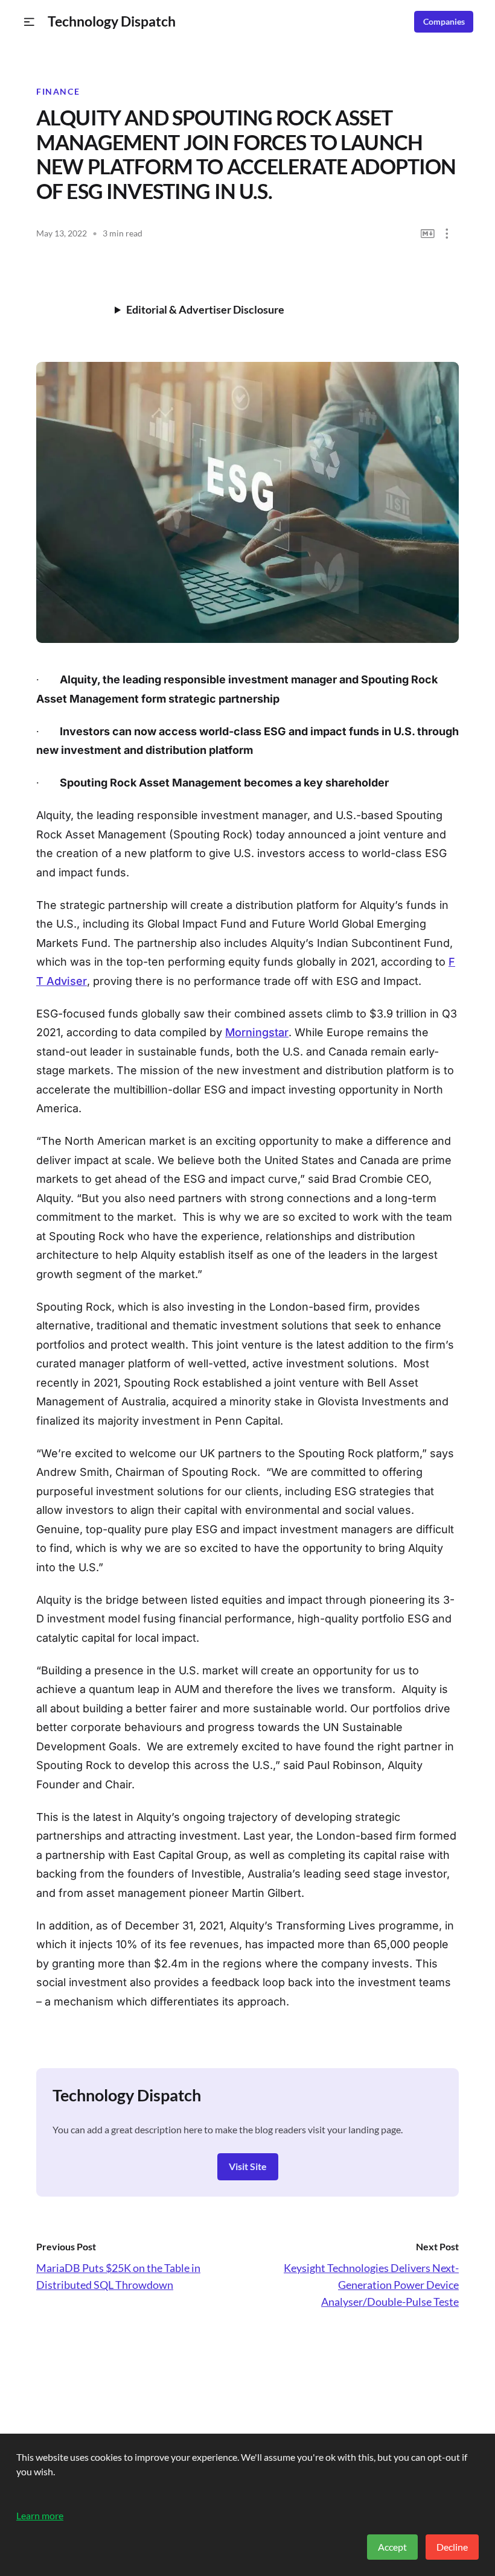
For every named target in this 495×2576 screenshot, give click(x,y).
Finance (58, 92)
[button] (29, 22)
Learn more (40, 2515)
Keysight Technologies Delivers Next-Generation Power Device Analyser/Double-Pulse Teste (371, 2285)
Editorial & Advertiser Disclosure (205, 309)
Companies (444, 22)
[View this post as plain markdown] (428, 234)
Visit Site (248, 2166)
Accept (392, 2547)
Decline (452, 2547)
